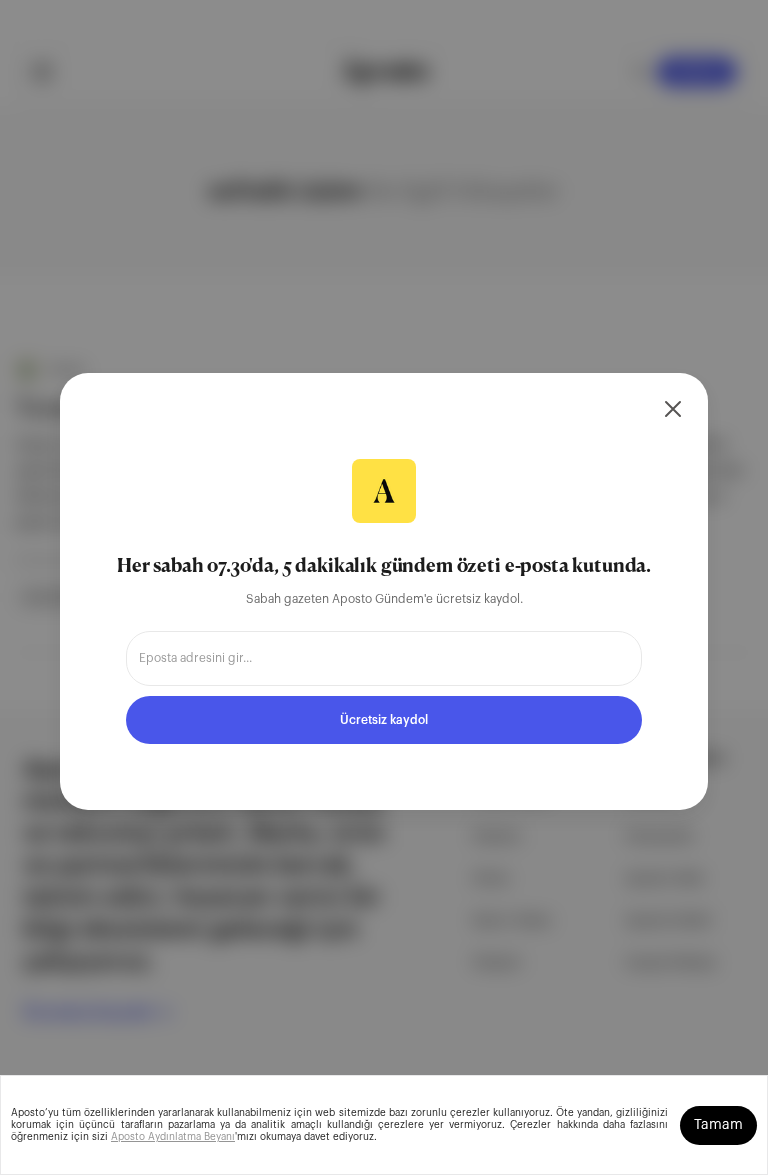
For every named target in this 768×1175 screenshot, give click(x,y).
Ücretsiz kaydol (384, 720)
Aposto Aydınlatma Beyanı (173, 1137)
